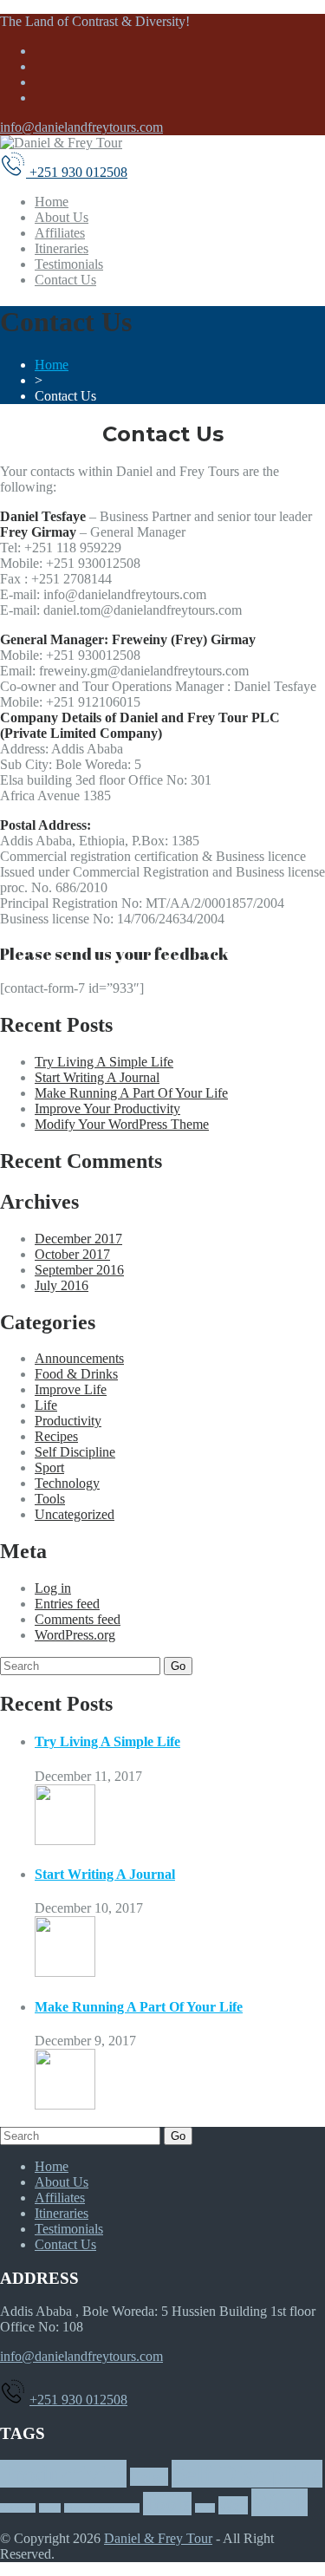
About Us (62, 217)
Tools (50, 1499)
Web (233, 2505)
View (205, 2508)
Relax (149, 2477)
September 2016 (79, 1270)
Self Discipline (75, 1452)
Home (52, 202)
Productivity (68, 1421)
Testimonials (69, 264)
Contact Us (65, 280)
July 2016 (62, 1285)
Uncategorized (75, 1514)
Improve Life (71, 1389)
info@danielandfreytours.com (81, 127)
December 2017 (78, 1239)
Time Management (102, 2508)
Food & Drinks (76, 1374)
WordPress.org (75, 1635)
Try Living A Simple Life (104, 1062)
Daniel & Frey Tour (158, 2538)
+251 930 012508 (78, 2400)
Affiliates (60, 233)
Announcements (79, 1358)
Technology (67, 1483)
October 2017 (72, 1254)
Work (279, 2502)
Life (46, 1405)
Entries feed (67, 1604)
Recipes (56, 1436)
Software (18, 2508)
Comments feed (78, 1619)
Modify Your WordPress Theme (122, 1124)
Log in (53, 1588)
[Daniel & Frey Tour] (61, 143)
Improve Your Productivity (107, 1109)
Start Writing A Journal (97, 1077)
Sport (49, 1467)
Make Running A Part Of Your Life (131, 1093)
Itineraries (62, 248)
